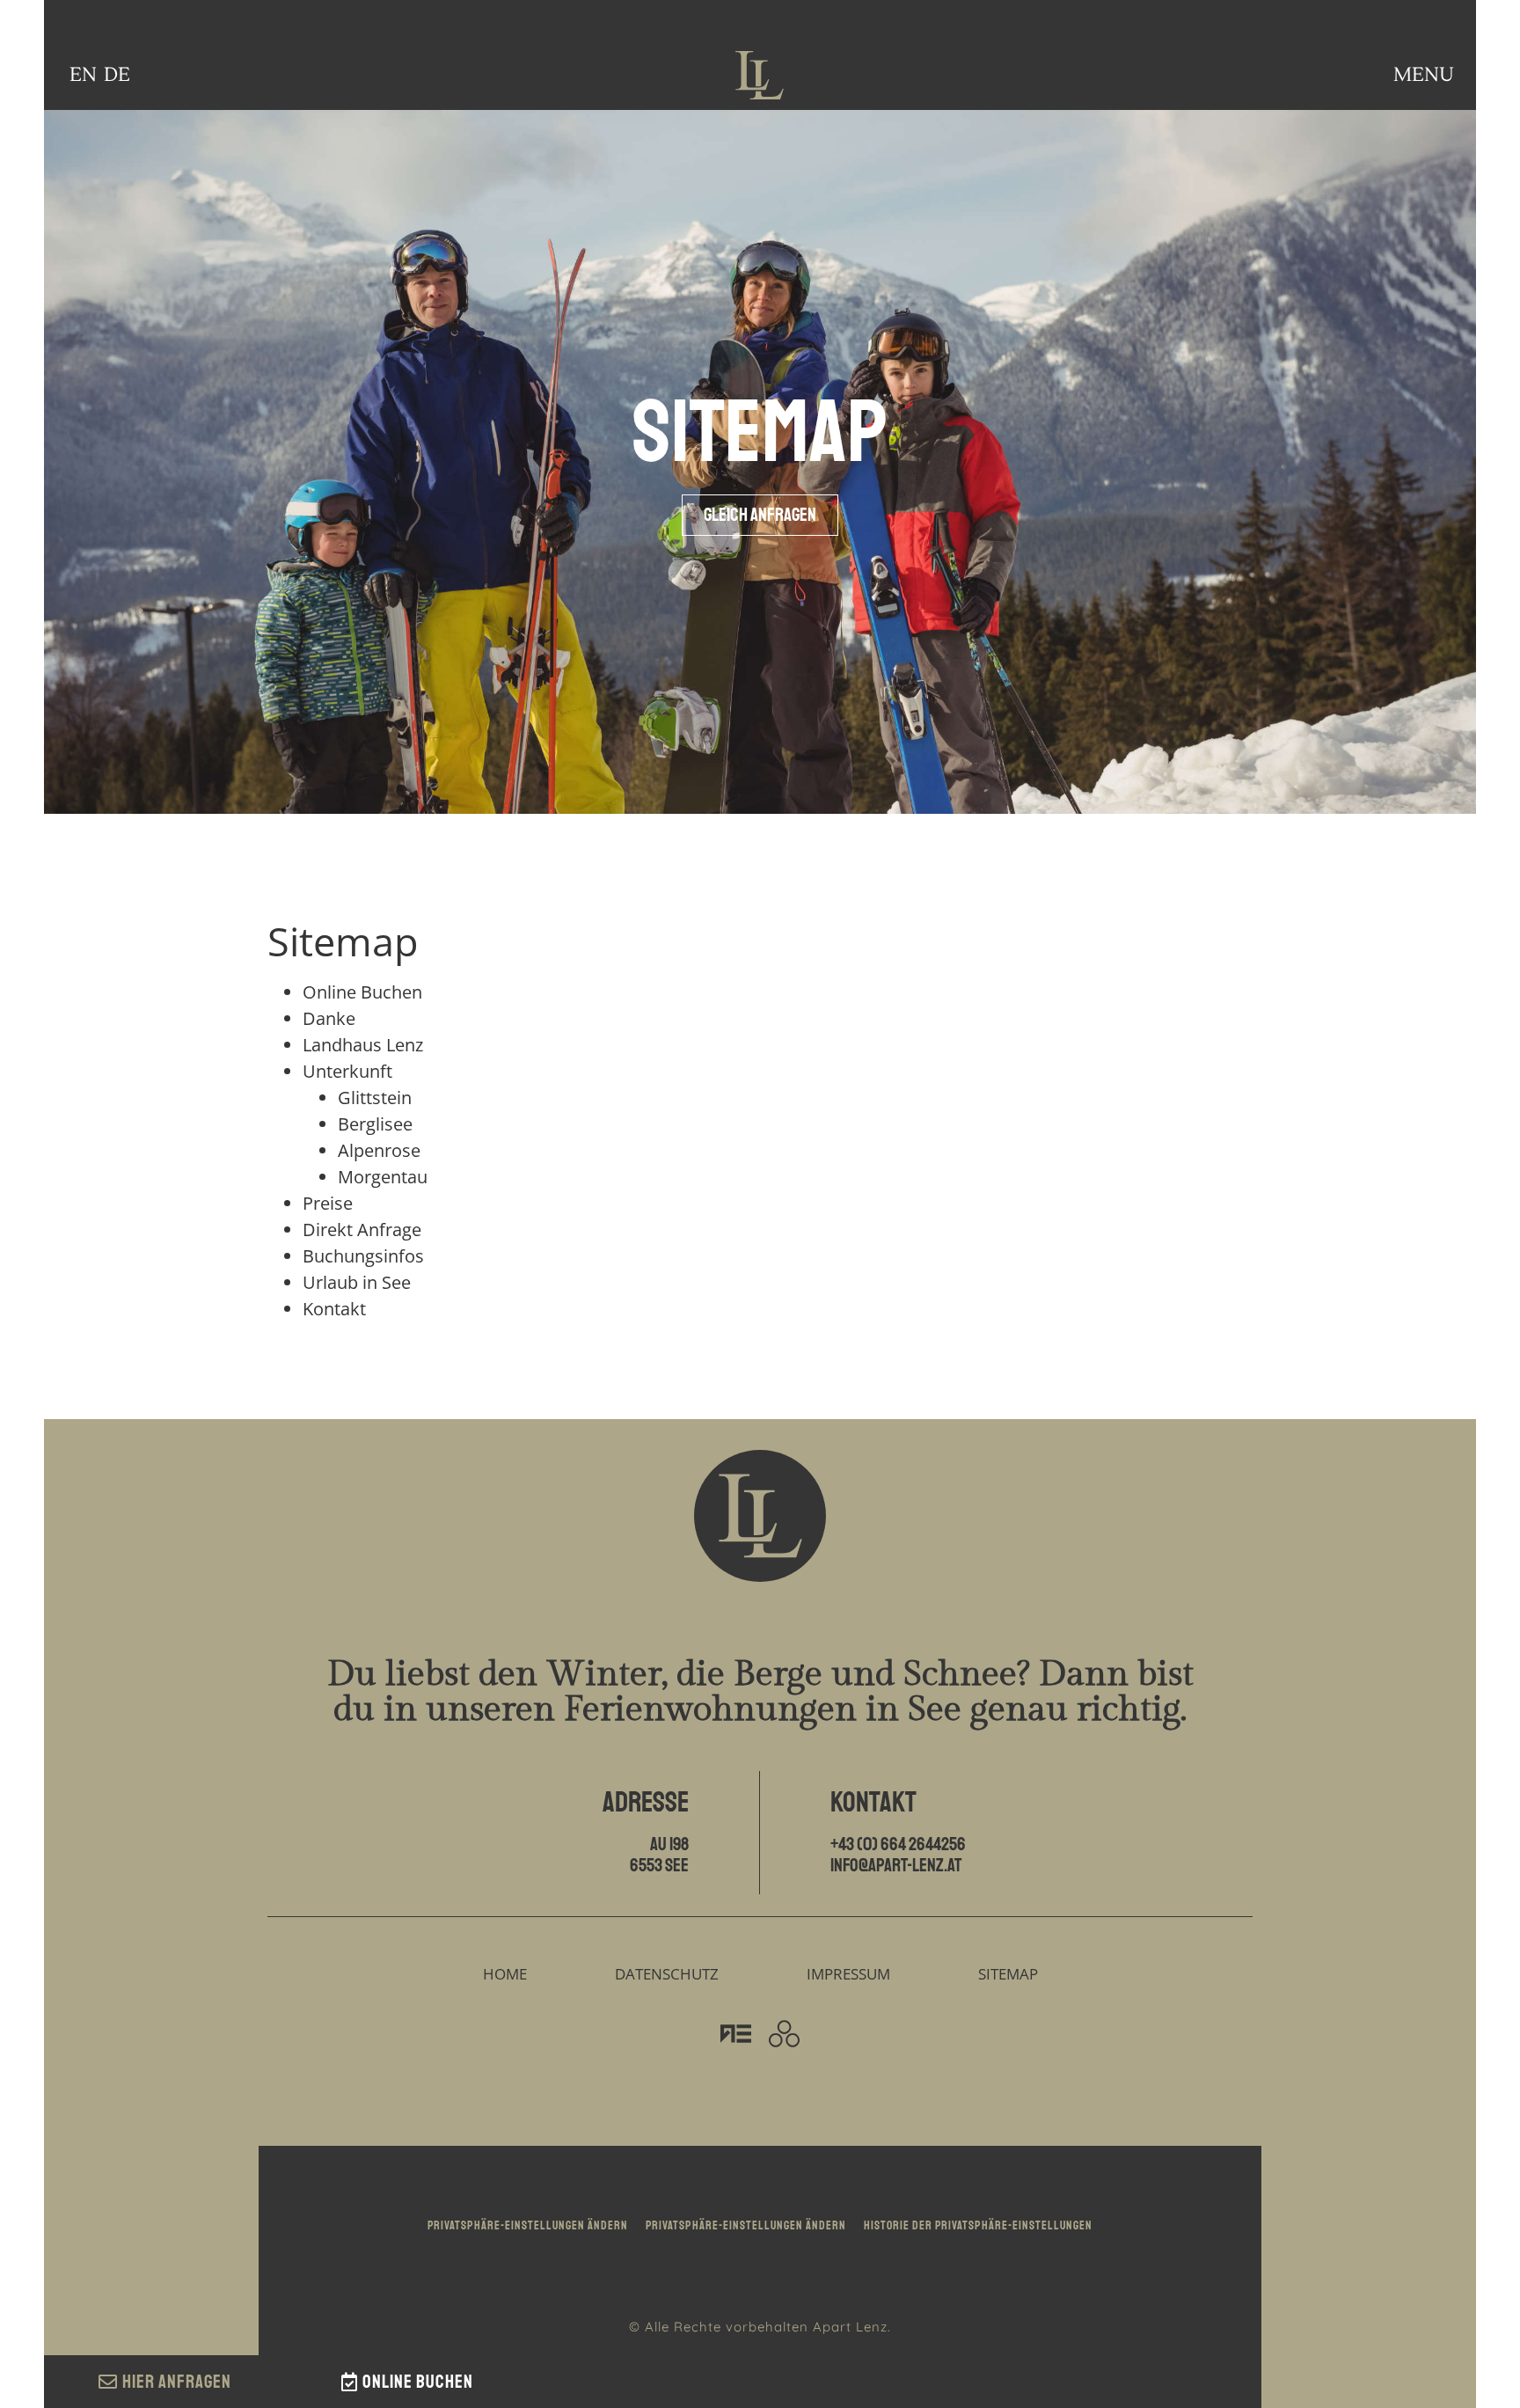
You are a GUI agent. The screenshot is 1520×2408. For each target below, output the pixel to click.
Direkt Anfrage (362, 1230)
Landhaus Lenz (363, 1045)
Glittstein (375, 1098)
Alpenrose (379, 1150)
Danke (329, 1018)
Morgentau (383, 1177)
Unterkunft (347, 1071)
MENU (1424, 75)
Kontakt (334, 1309)
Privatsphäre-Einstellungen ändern (528, 2225)
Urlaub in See (357, 1282)
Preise (328, 1203)
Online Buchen (362, 992)
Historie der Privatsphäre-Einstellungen (978, 2225)
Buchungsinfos (363, 1256)
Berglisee (375, 1124)
